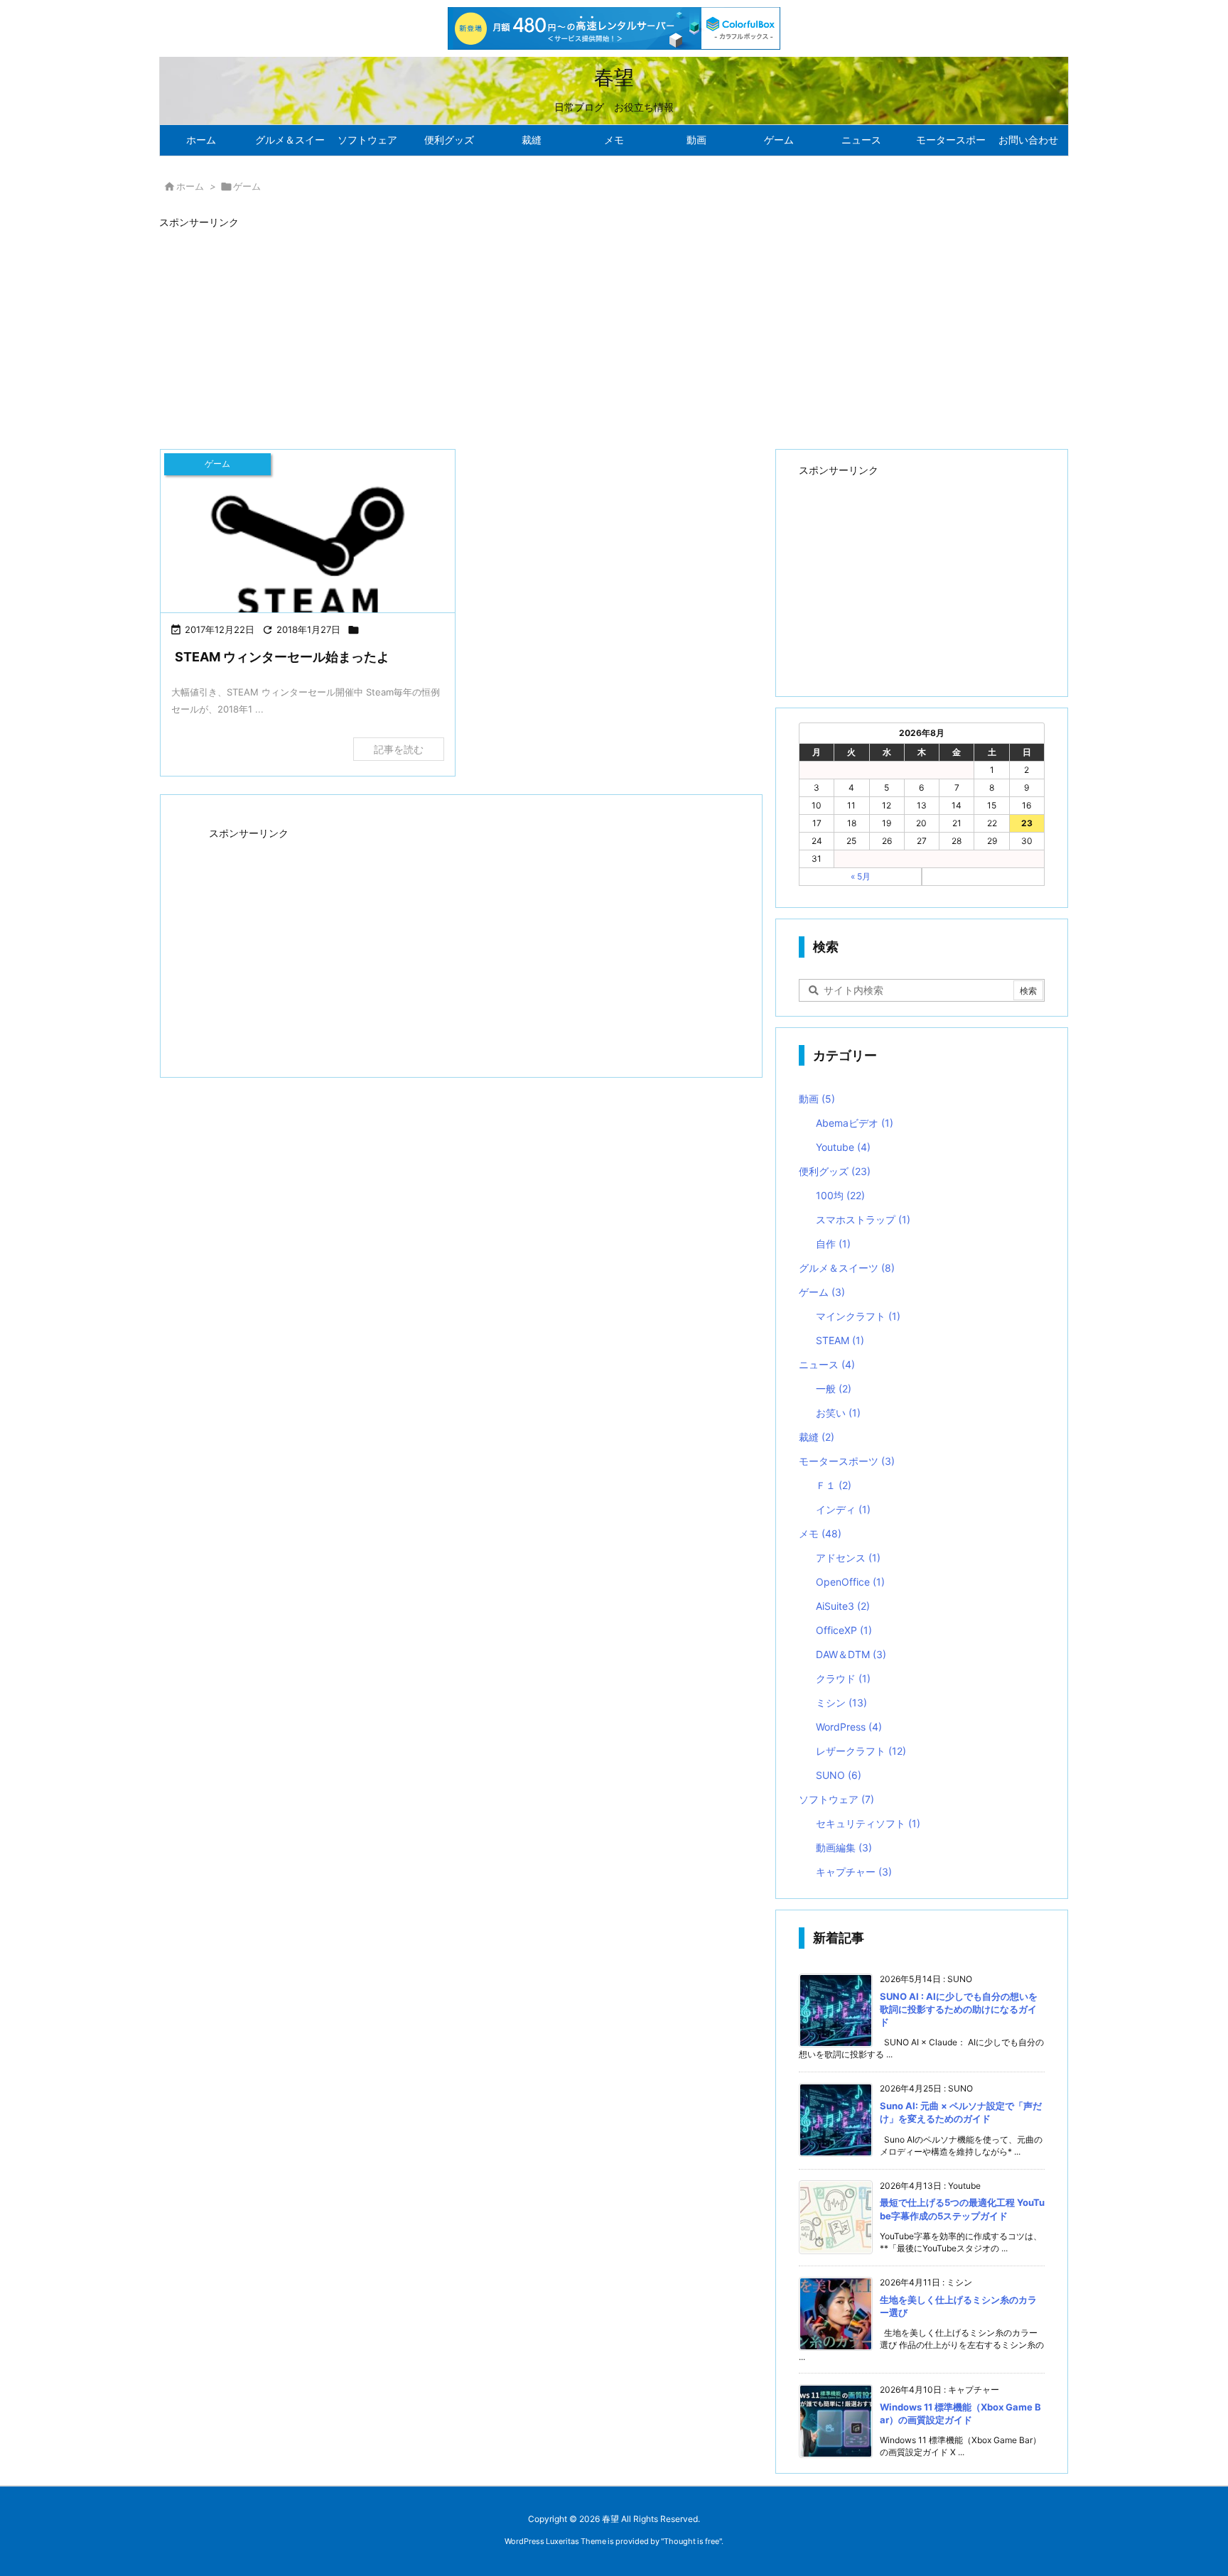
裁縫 (817, 1437)
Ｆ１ (834, 1485)
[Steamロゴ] (308, 552)
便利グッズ (835, 1171)
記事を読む (399, 749)
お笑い (838, 1413)
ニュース (827, 1364)
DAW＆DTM (851, 1654)
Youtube (843, 1147)
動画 (817, 1099)
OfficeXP (844, 1630)
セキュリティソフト (868, 1823)
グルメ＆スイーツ (847, 1268)
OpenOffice (850, 1582)
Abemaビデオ (855, 1123)
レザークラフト (861, 1751)
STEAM (840, 1340)
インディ (843, 1509)
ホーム (190, 186)
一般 (834, 1389)
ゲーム (822, 1292)
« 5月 (861, 876)
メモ (820, 1533)
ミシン (841, 1703)
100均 (840, 1195)
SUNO (839, 1775)
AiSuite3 (843, 1606)
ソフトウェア (836, 1799)
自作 (833, 1244)
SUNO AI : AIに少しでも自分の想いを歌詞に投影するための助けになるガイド (959, 2009)
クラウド (843, 1678)
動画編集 (844, 1847)
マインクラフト (858, 1316)
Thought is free (691, 2541)
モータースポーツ (847, 1461)
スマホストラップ (863, 1219)
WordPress (849, 1727)
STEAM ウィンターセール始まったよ (282, 657)
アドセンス (848, 1558)
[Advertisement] (586, 332)
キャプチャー (854, 1872)
